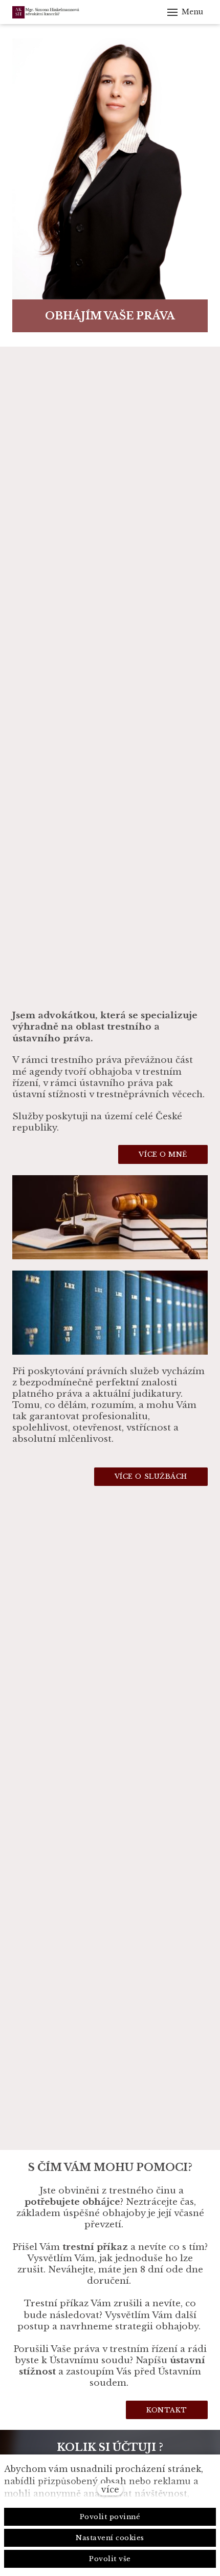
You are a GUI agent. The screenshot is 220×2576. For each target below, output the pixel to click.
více (110, 2489)
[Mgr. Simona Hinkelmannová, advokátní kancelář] (70, 12)
